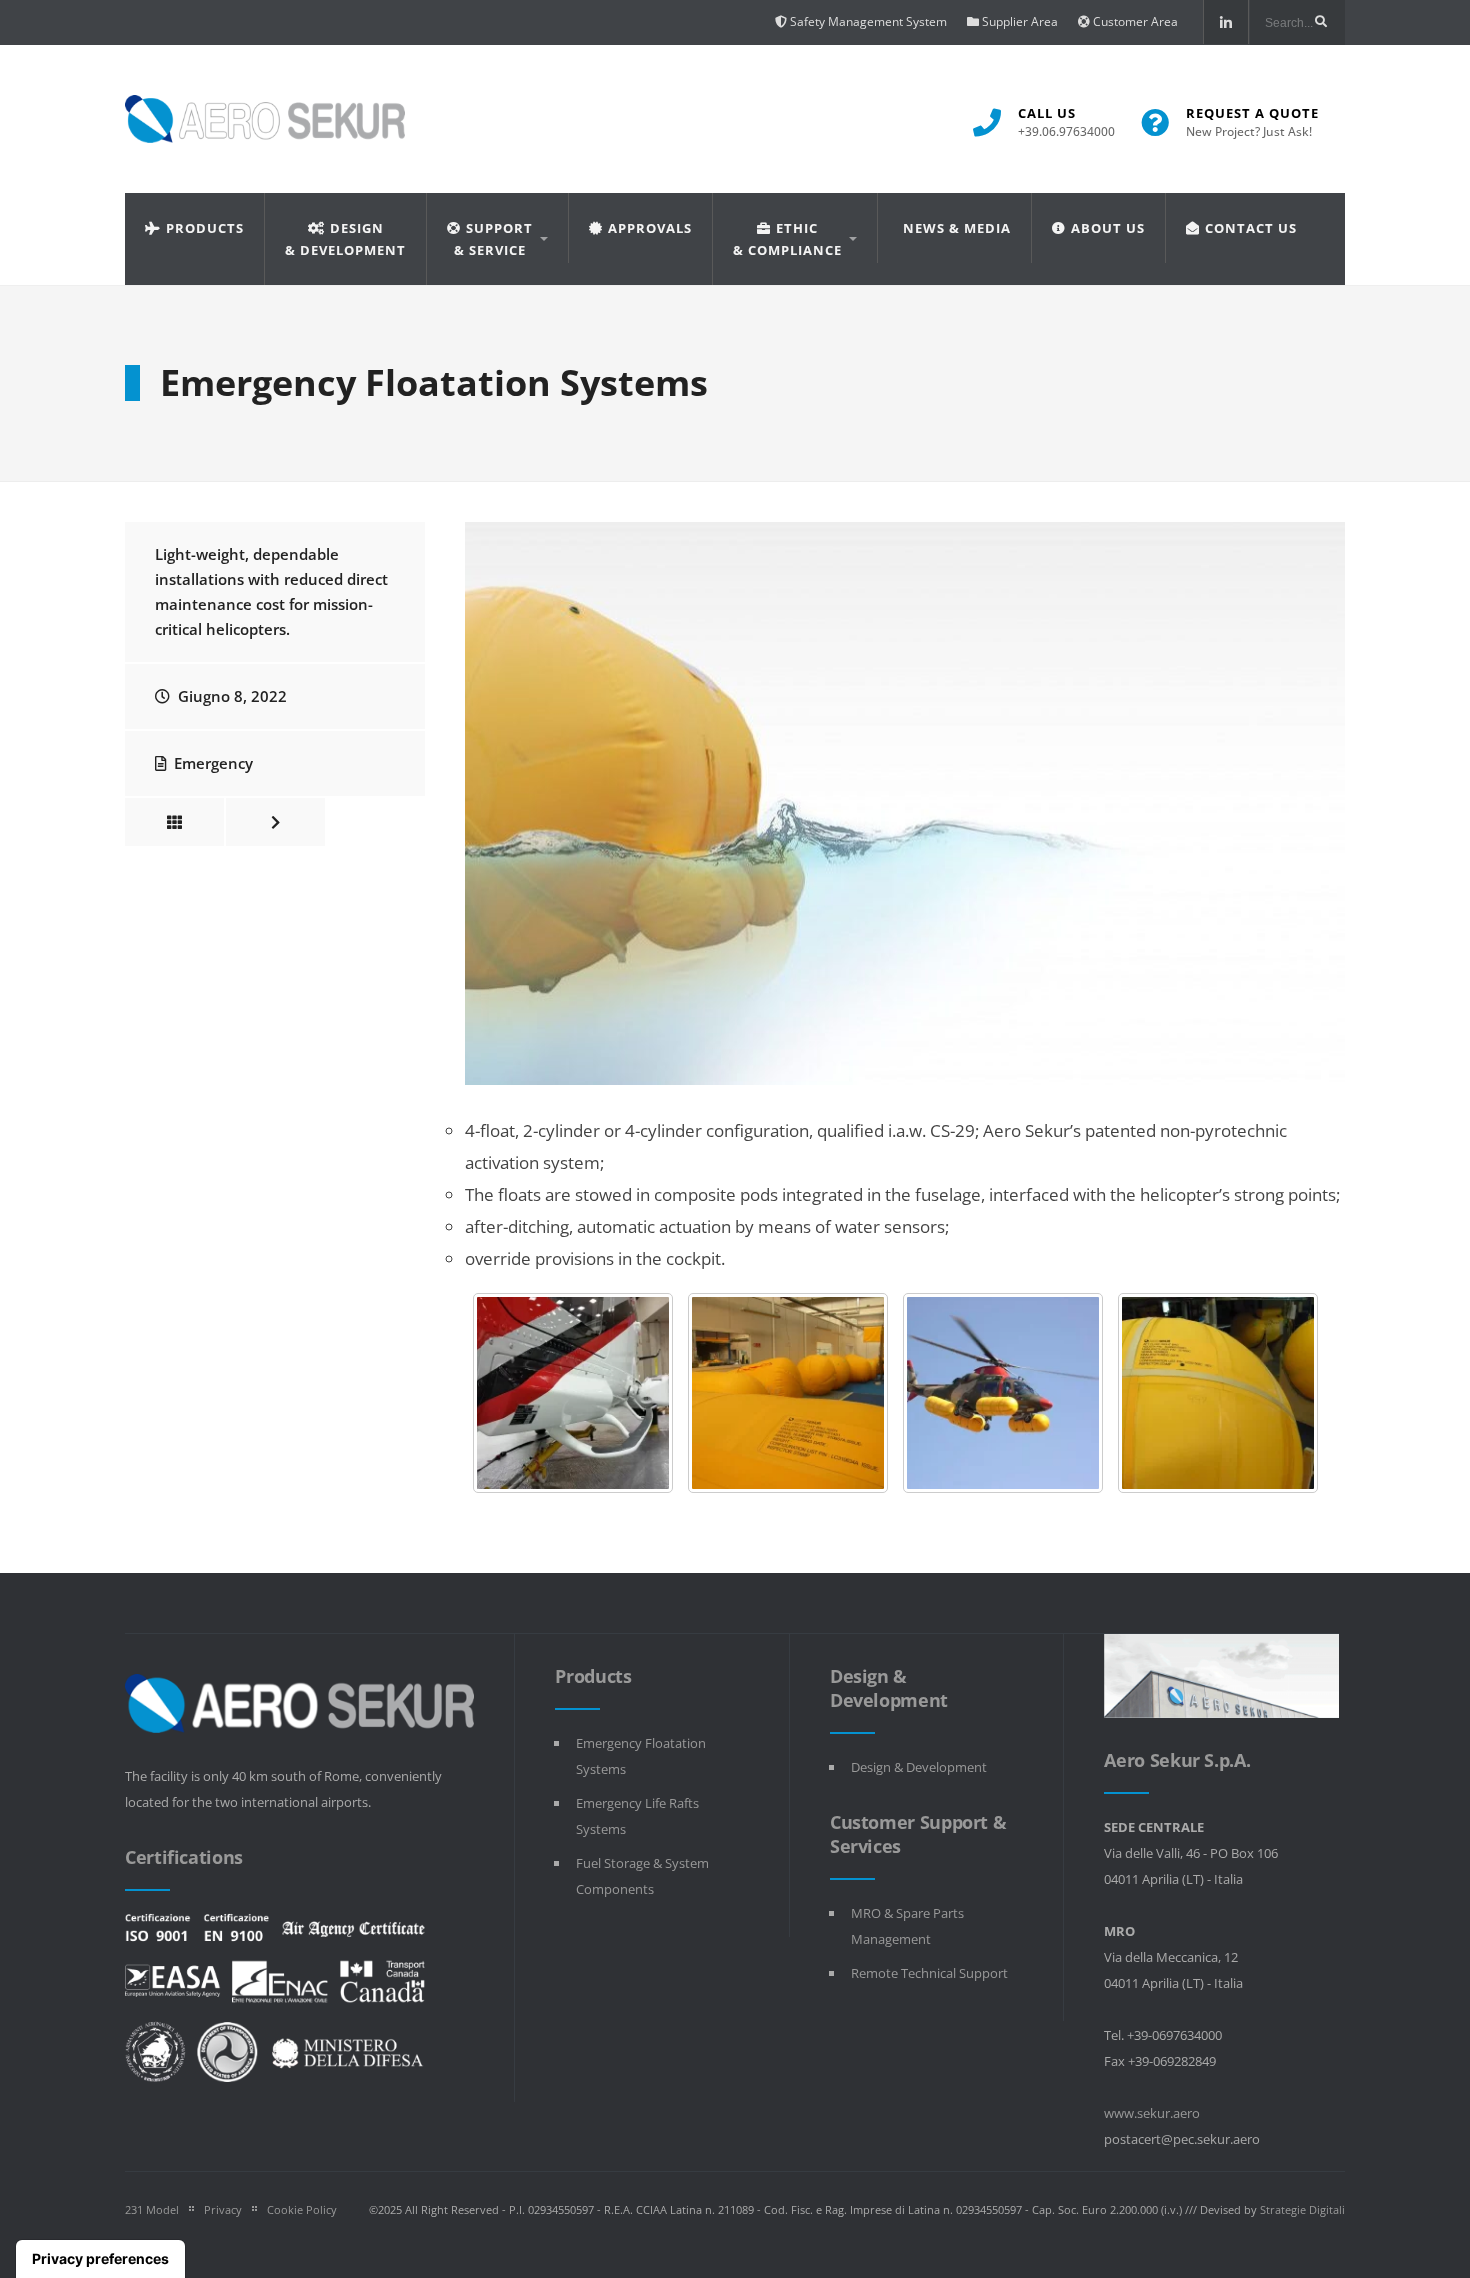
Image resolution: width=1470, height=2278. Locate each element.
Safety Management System (867, 21)
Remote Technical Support (929, 1973)
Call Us (1066, 122)
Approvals (650, 228)
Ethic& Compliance (787, 239)
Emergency (213, 763)
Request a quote (1252, 122)
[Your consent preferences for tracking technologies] (100, 2259)
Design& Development (345, 239)
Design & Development (919, 1767)
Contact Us (1251, 228)
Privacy (223, 2209)
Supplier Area (1018, 21)
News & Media (957, 228)
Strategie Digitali (1302, 2209)
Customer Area (1134, 21)
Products (205, 228)
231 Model (152, 2209)
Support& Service (493, 239)
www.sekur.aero (1152, 2113)
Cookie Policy (302, 2209)
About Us (1108, 228)
